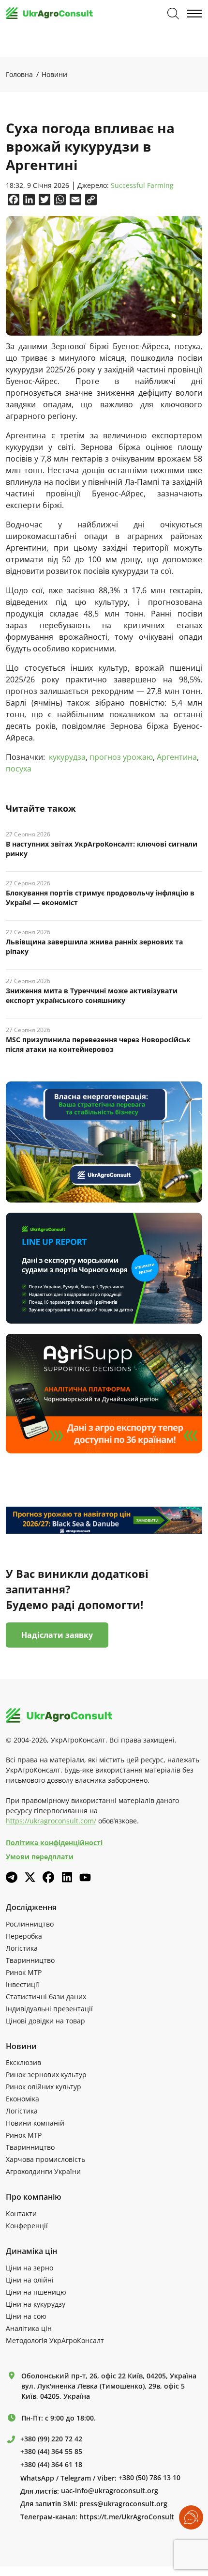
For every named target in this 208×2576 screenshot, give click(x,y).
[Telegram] (12, 1877)
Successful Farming (142, 186)
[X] (30, 1877)
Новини (54, 74)
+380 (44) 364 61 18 (51, 2465)
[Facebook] (48, 1877)
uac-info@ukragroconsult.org (110, 2491)
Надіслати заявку (57, 1635)
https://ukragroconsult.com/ (51, 1821)
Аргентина (177, 757)
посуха (19, 769)
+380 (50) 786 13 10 (149, 2478)
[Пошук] (173, 14)
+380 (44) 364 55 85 (51, 2452)
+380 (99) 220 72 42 (51, 2439)
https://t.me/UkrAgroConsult (127, 2517)
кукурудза (67, 757)
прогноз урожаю (121, 757)
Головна (19, 74)
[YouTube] (85, 1877)
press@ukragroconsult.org (123, 2504)
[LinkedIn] (67, 1877)
